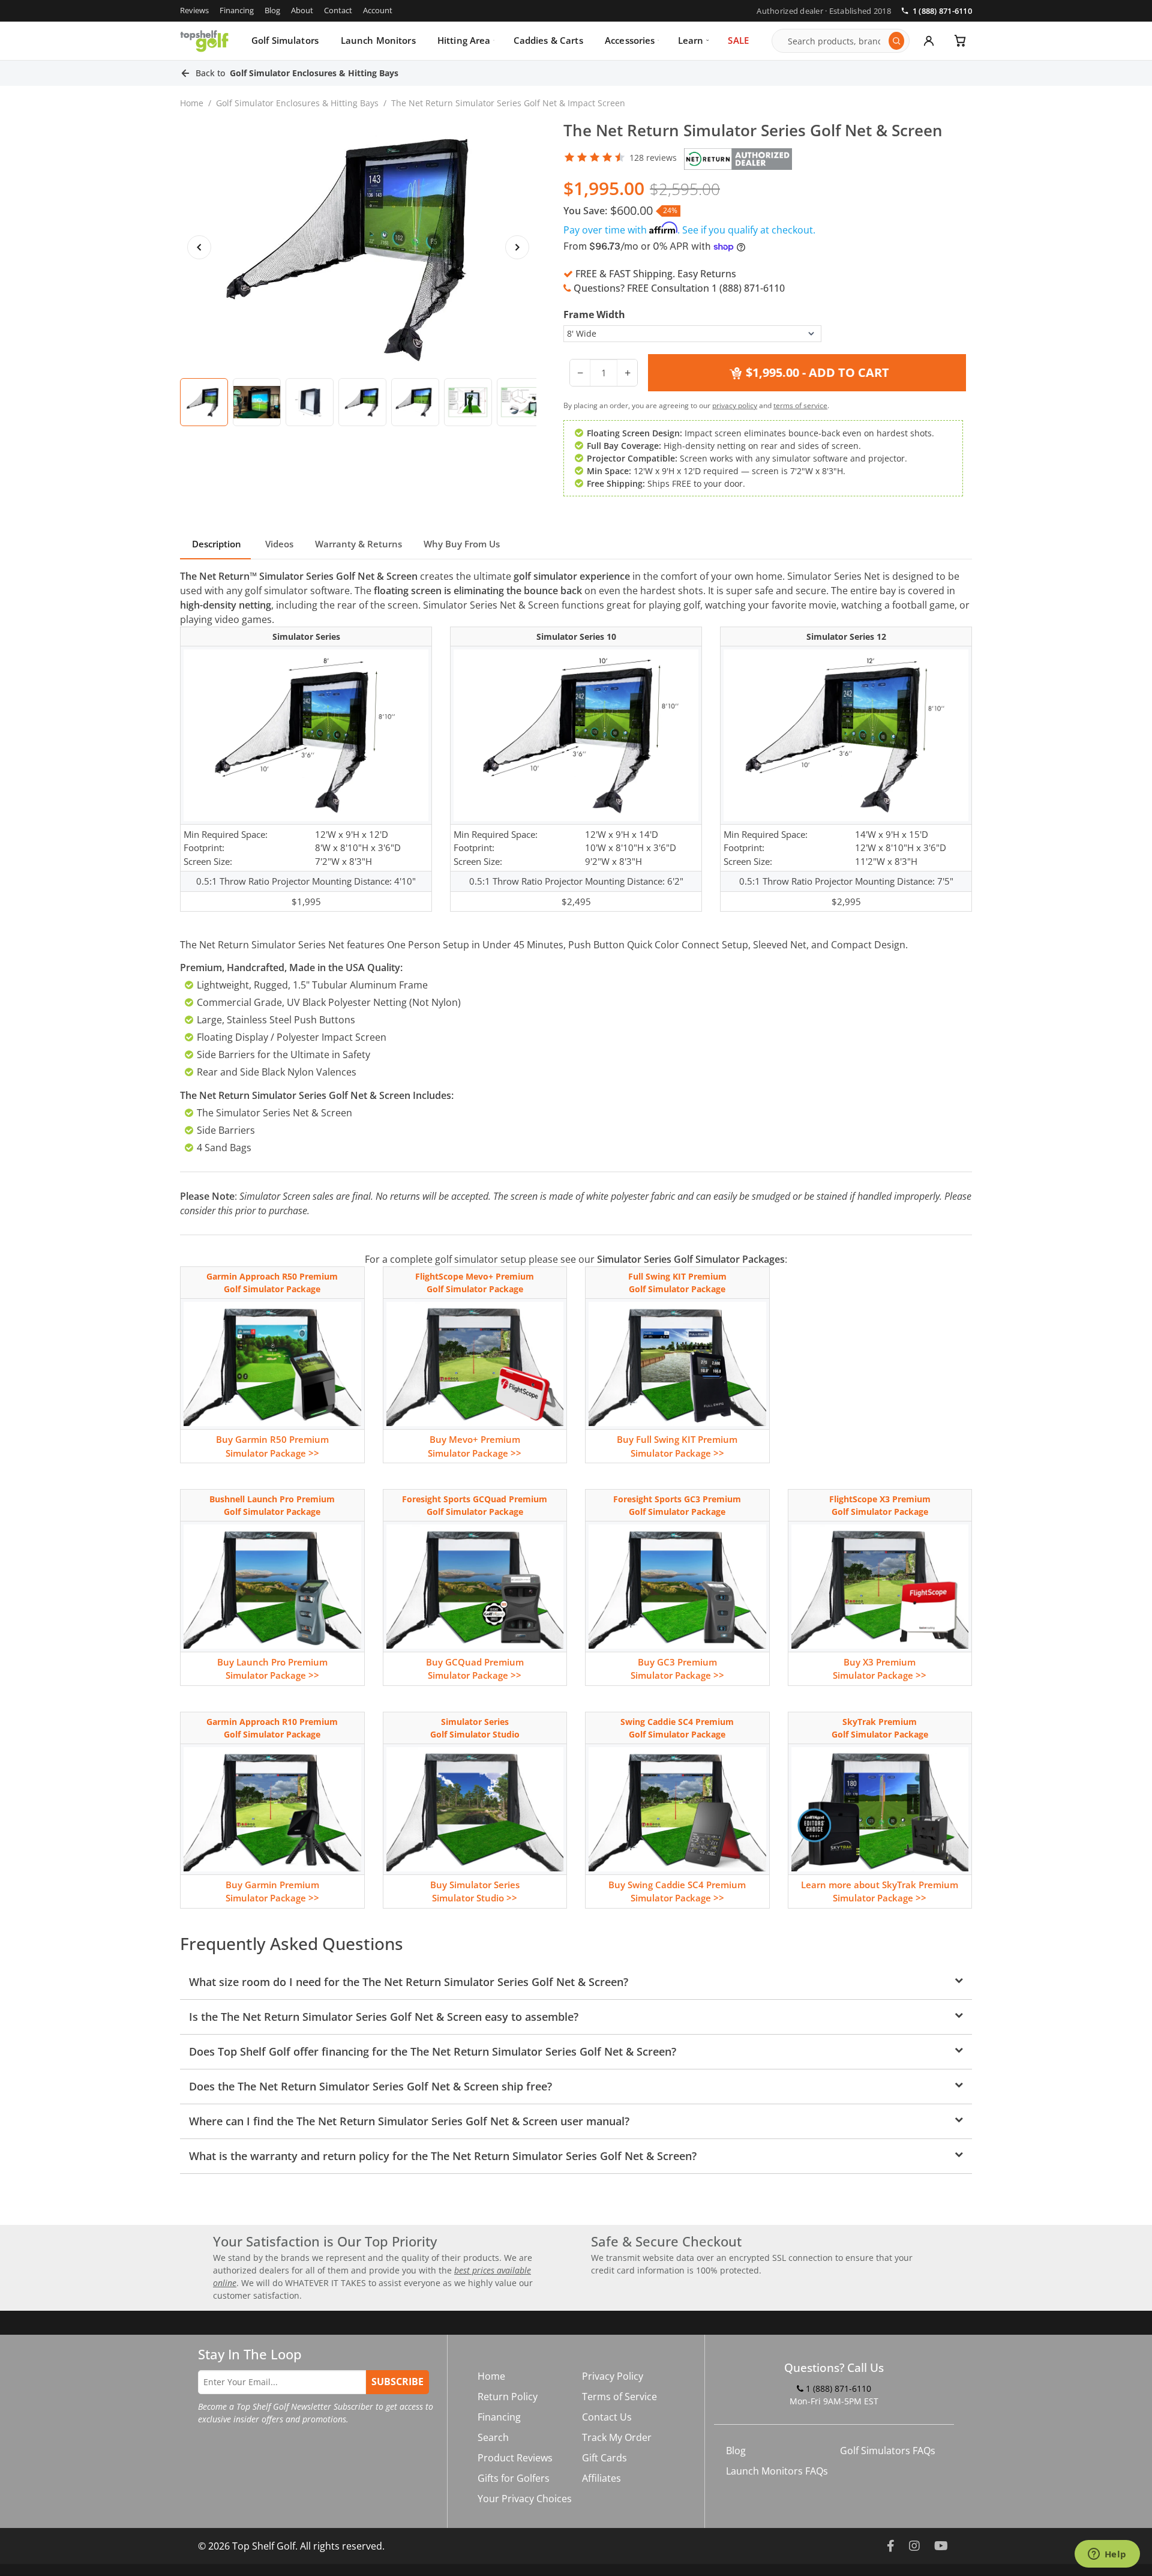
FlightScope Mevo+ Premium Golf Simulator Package (475, 1283)
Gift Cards (604, 2458)
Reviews (194, 10)
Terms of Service (619, 2397)
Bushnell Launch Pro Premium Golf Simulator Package (272, 1505)
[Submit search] (896, 41)
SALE (738, 40)
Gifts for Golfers (514, 2478)
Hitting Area (464, 40)
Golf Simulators (285, 40)
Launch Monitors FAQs (777, 2471)
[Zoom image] (358, 247)
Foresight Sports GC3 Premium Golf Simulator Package (677, 1505)
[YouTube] (941, 2546)
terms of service (800, 405)
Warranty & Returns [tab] (358, 544)
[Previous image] (199, 247)
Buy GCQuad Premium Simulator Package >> (475, 1669)
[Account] (929, 41)
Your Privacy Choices (525, 2499)
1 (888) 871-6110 (942, 11)
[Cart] (960, 41)
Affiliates (601, 2478)
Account (378, 10)
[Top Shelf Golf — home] (204, 41)
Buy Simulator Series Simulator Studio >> (475, 1891)
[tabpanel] (576, 1371)
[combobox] (835, 41)
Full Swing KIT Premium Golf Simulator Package (677, 1283)
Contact (338, 10)
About (302, 10)
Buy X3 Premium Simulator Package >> (880, 1669)
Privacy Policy (613, 2376)
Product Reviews (515, 2458)
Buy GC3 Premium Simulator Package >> (677, 1669)
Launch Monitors (378, 40)
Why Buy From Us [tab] (462, 544)
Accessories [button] (630, 40)
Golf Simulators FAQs (888, 2451)
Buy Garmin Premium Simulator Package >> (272, 1891)
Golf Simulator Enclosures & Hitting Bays (297, 103)
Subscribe (397, 2382)
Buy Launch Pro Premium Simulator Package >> (272, 1669)
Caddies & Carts (548, 40)
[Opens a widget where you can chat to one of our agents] (1107, 2555)
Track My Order (617, 2437)
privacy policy (735, 405)
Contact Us (607, 2417)
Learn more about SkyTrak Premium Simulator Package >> (880, 1891)
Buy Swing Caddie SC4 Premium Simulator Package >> (677, 1891)
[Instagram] (914, 2546)
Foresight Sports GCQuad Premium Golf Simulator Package (475, 1505)
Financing (237, 10)
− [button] (580, 373)
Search (493, 2437)
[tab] (204, 402)
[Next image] (517, 247)
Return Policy (508, 2397)
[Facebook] (891, 2546)
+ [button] (628, 373)
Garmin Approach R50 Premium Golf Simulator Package (272, 1283)
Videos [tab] (278, 544)
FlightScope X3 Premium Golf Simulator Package (880, 1505)
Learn (691, 40)
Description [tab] (215, 544)
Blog (272, 10)
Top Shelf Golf (264, 2546)
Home (192, 103)
